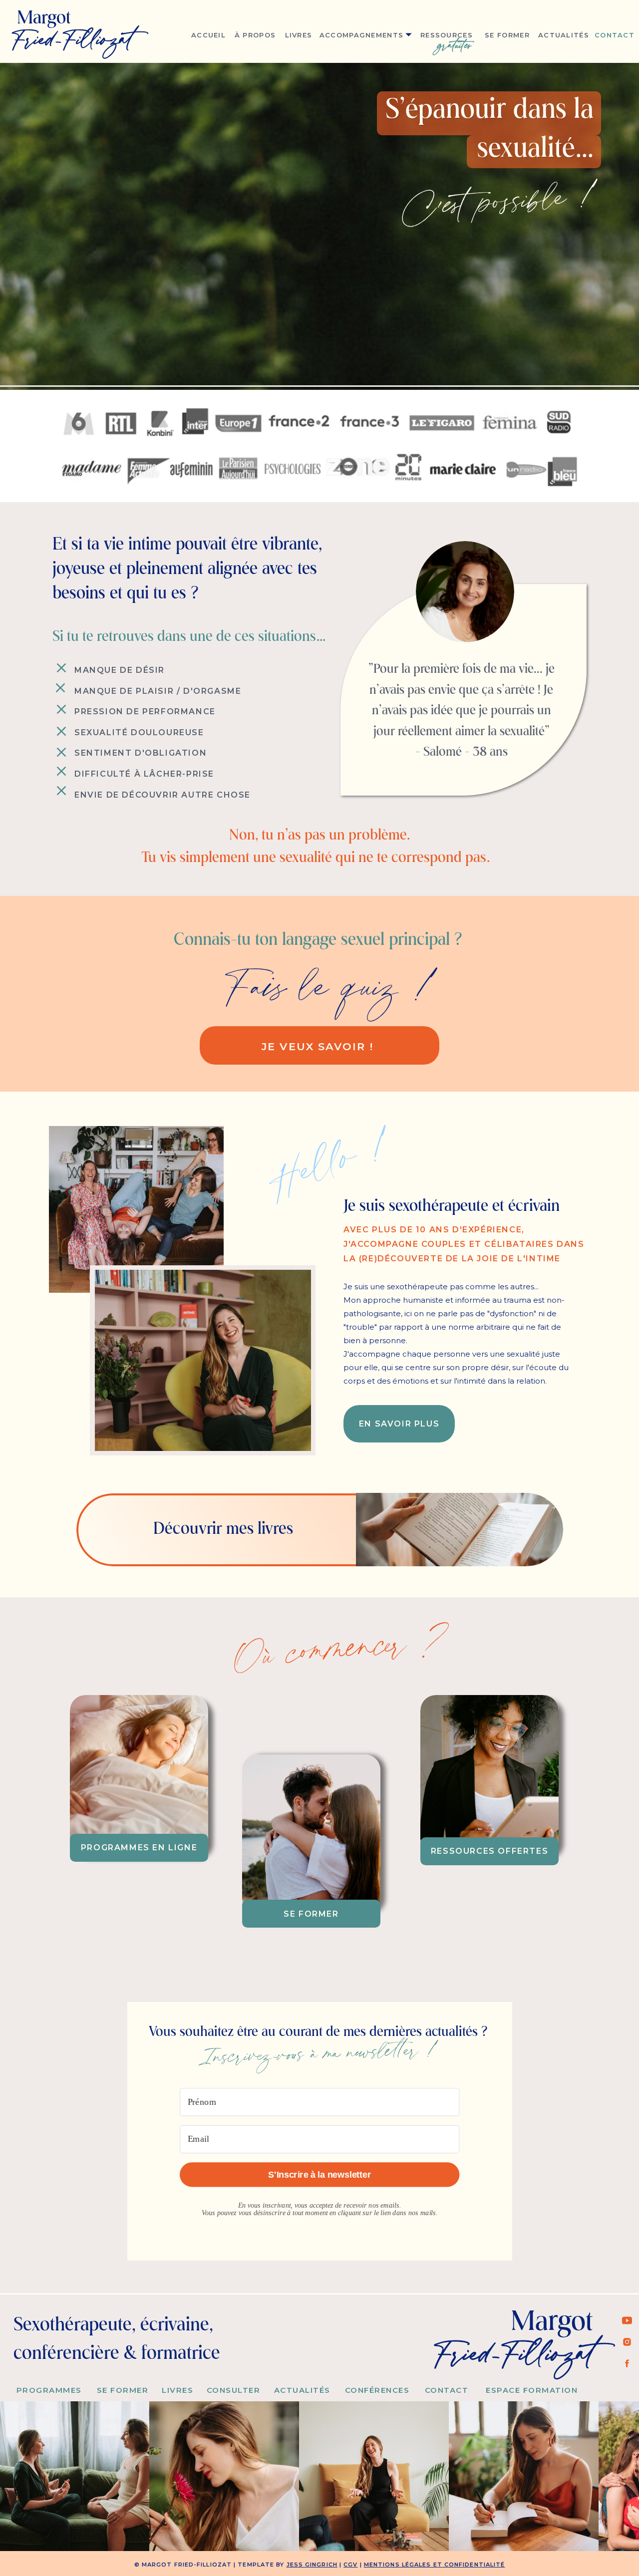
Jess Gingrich (312, 2565)
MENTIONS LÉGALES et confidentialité (435, 2565)
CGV (350, 2565)
